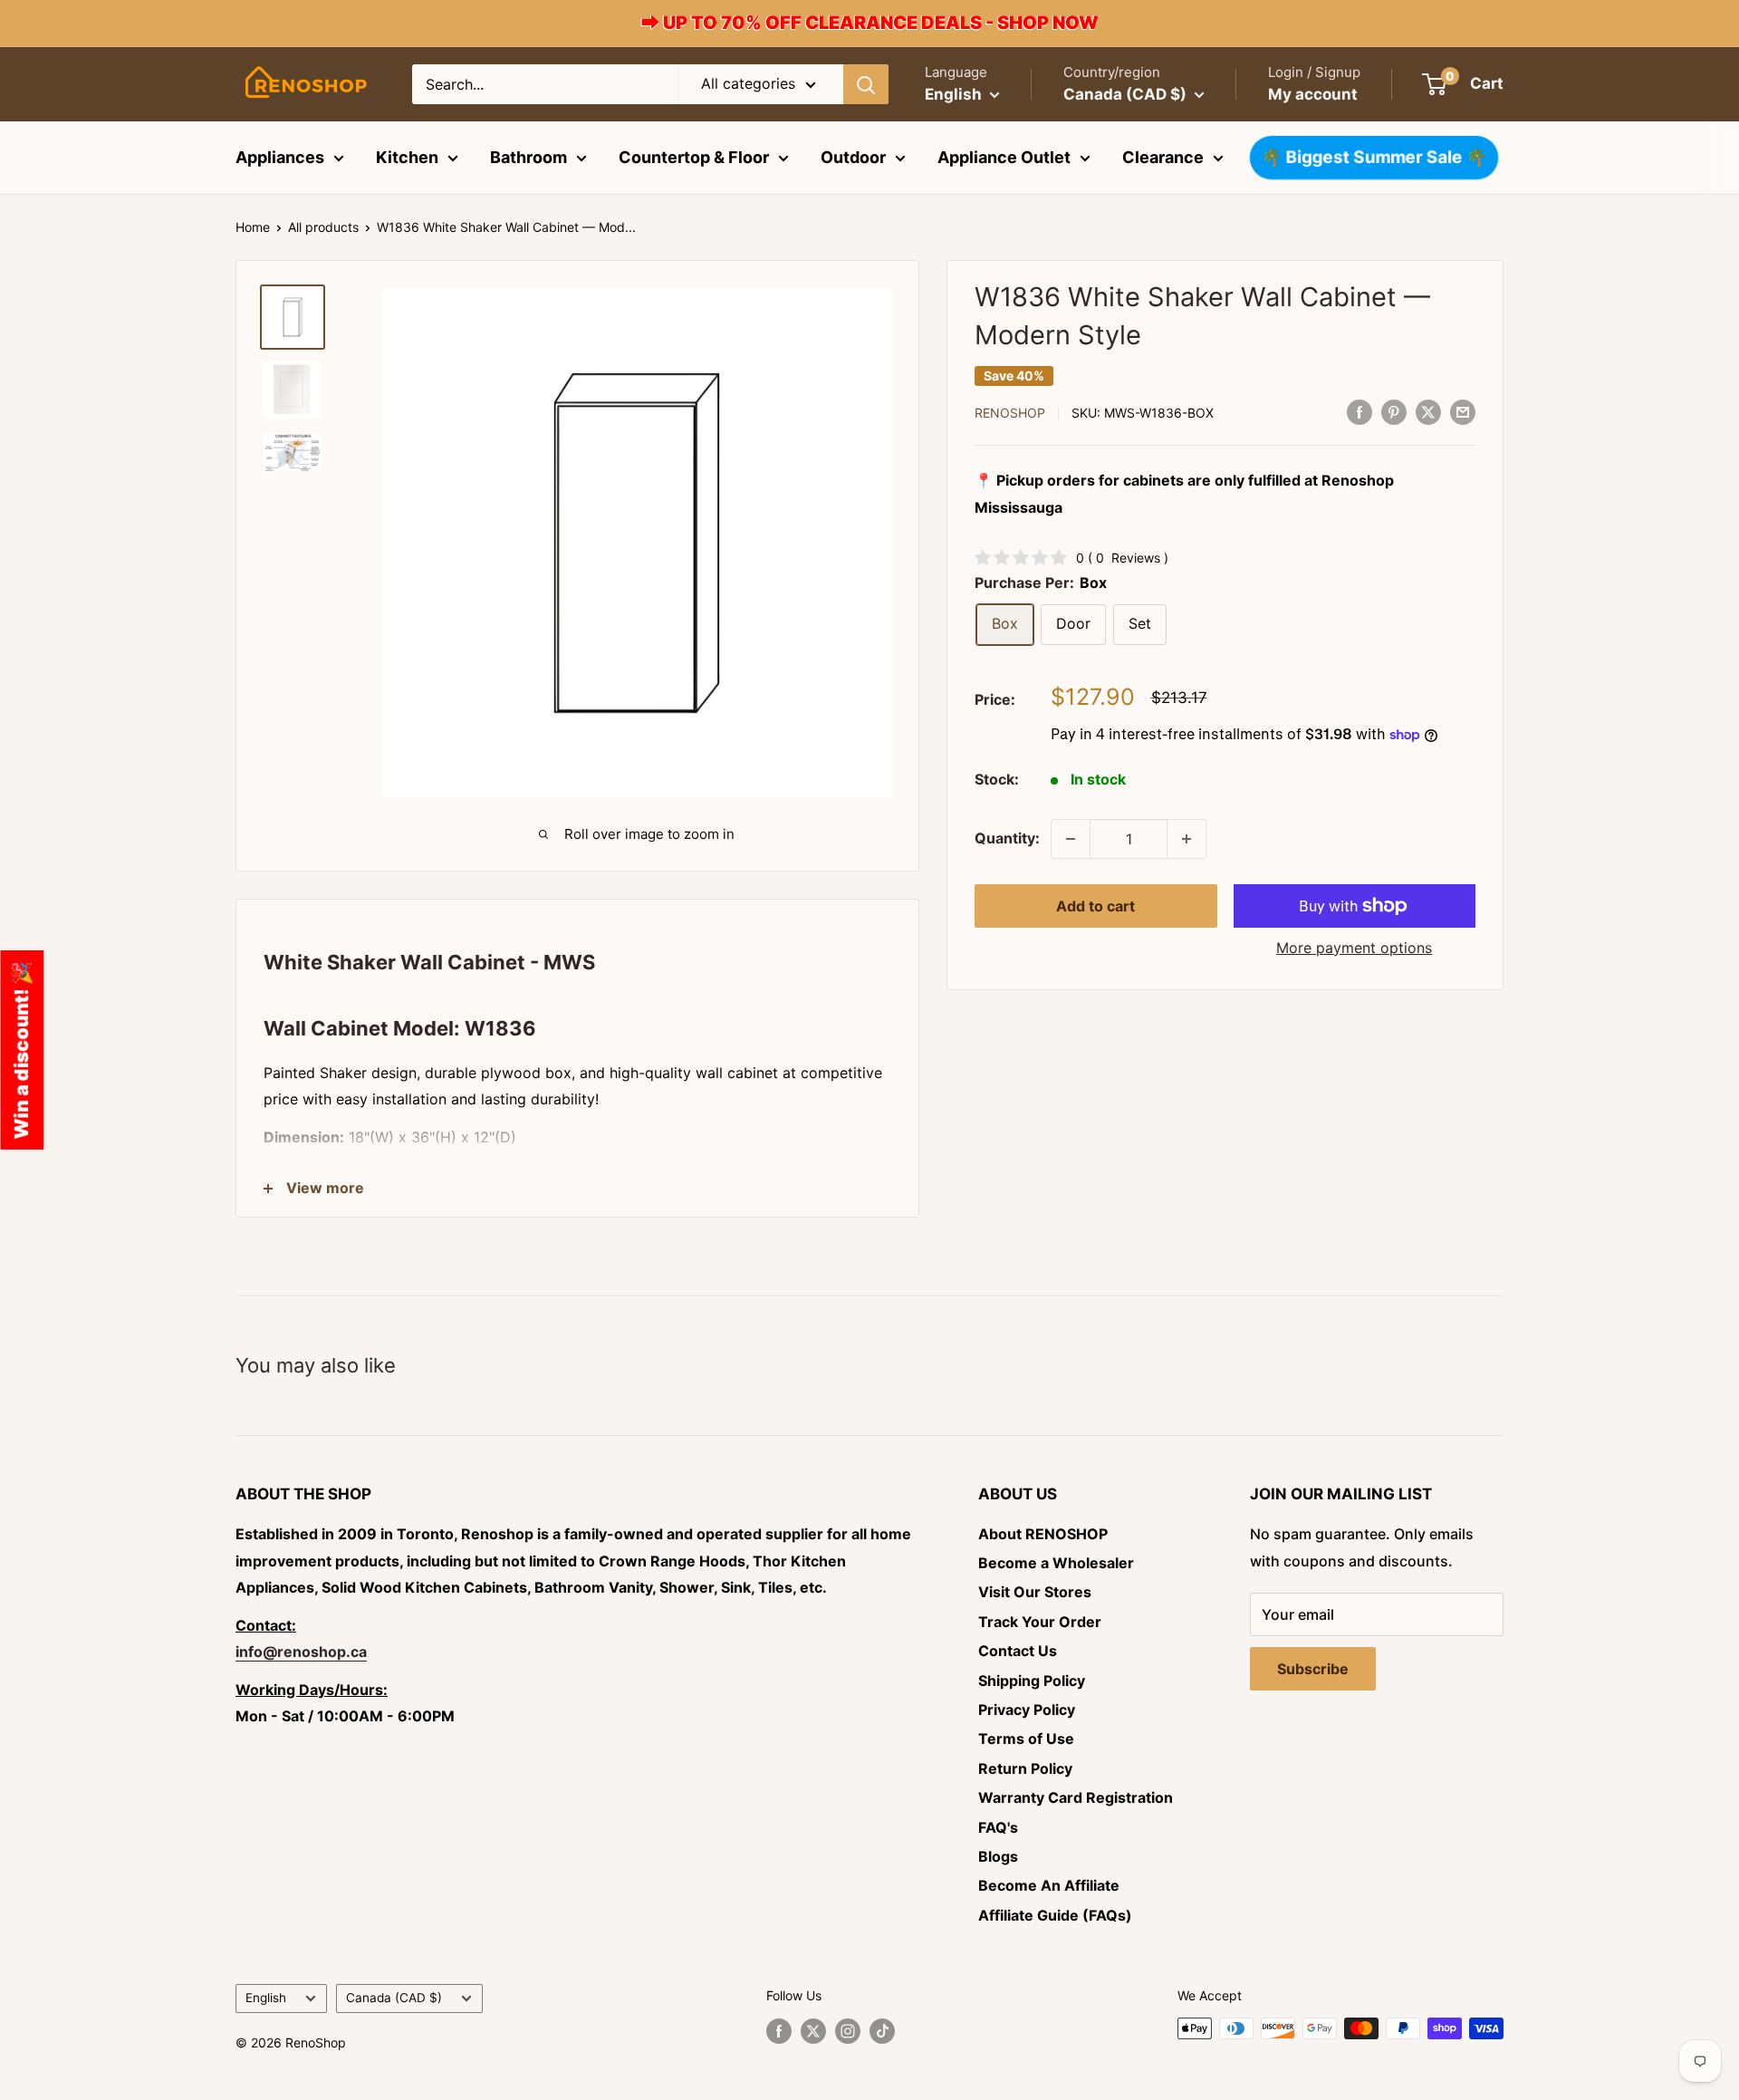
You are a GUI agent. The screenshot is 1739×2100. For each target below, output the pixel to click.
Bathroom (528, 157)
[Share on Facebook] (1359, 411)
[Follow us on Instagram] (848, 2030)
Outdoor (853, 157)
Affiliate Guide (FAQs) (1055, 1915)
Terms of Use (1026, 1739)
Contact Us (1018, 1651)
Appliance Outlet (1004, 157)
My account (1313, 94)
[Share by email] (1463, 411)
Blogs (998, 1856)
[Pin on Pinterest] (1394, 411)
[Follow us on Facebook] (779, 2030)
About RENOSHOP (1043, 1534)
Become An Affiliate (1049, 1885)
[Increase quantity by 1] (1187, 839)
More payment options (1354, 948)
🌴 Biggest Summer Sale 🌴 (1374, 158)
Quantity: (1007, 838)
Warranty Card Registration (1076, 1797)
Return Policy (1025, 1768)
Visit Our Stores (1035, 1592)
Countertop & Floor (694, 157)
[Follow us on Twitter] (813, 2030)
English (266, 1998)
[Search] (866, 84)
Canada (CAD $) (394, 1998)
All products (323, 227)
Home (253, 227)
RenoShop (1010, 413)
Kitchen (407, 157)
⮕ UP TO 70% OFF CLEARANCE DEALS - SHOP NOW (870, 23)
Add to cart (1095, 906)
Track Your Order (1040, 1622)
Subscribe (1313, 1669)
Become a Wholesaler (1056, 1563)
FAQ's (998, 1827)
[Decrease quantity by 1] (1071, 839)
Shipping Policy (1032, 1681)
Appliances (280, 157)
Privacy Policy (1027, 1710)
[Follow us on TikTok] (882, 2030)
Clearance (1163, 157)
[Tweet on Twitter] (1428, 411)
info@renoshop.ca (301, 1652)
